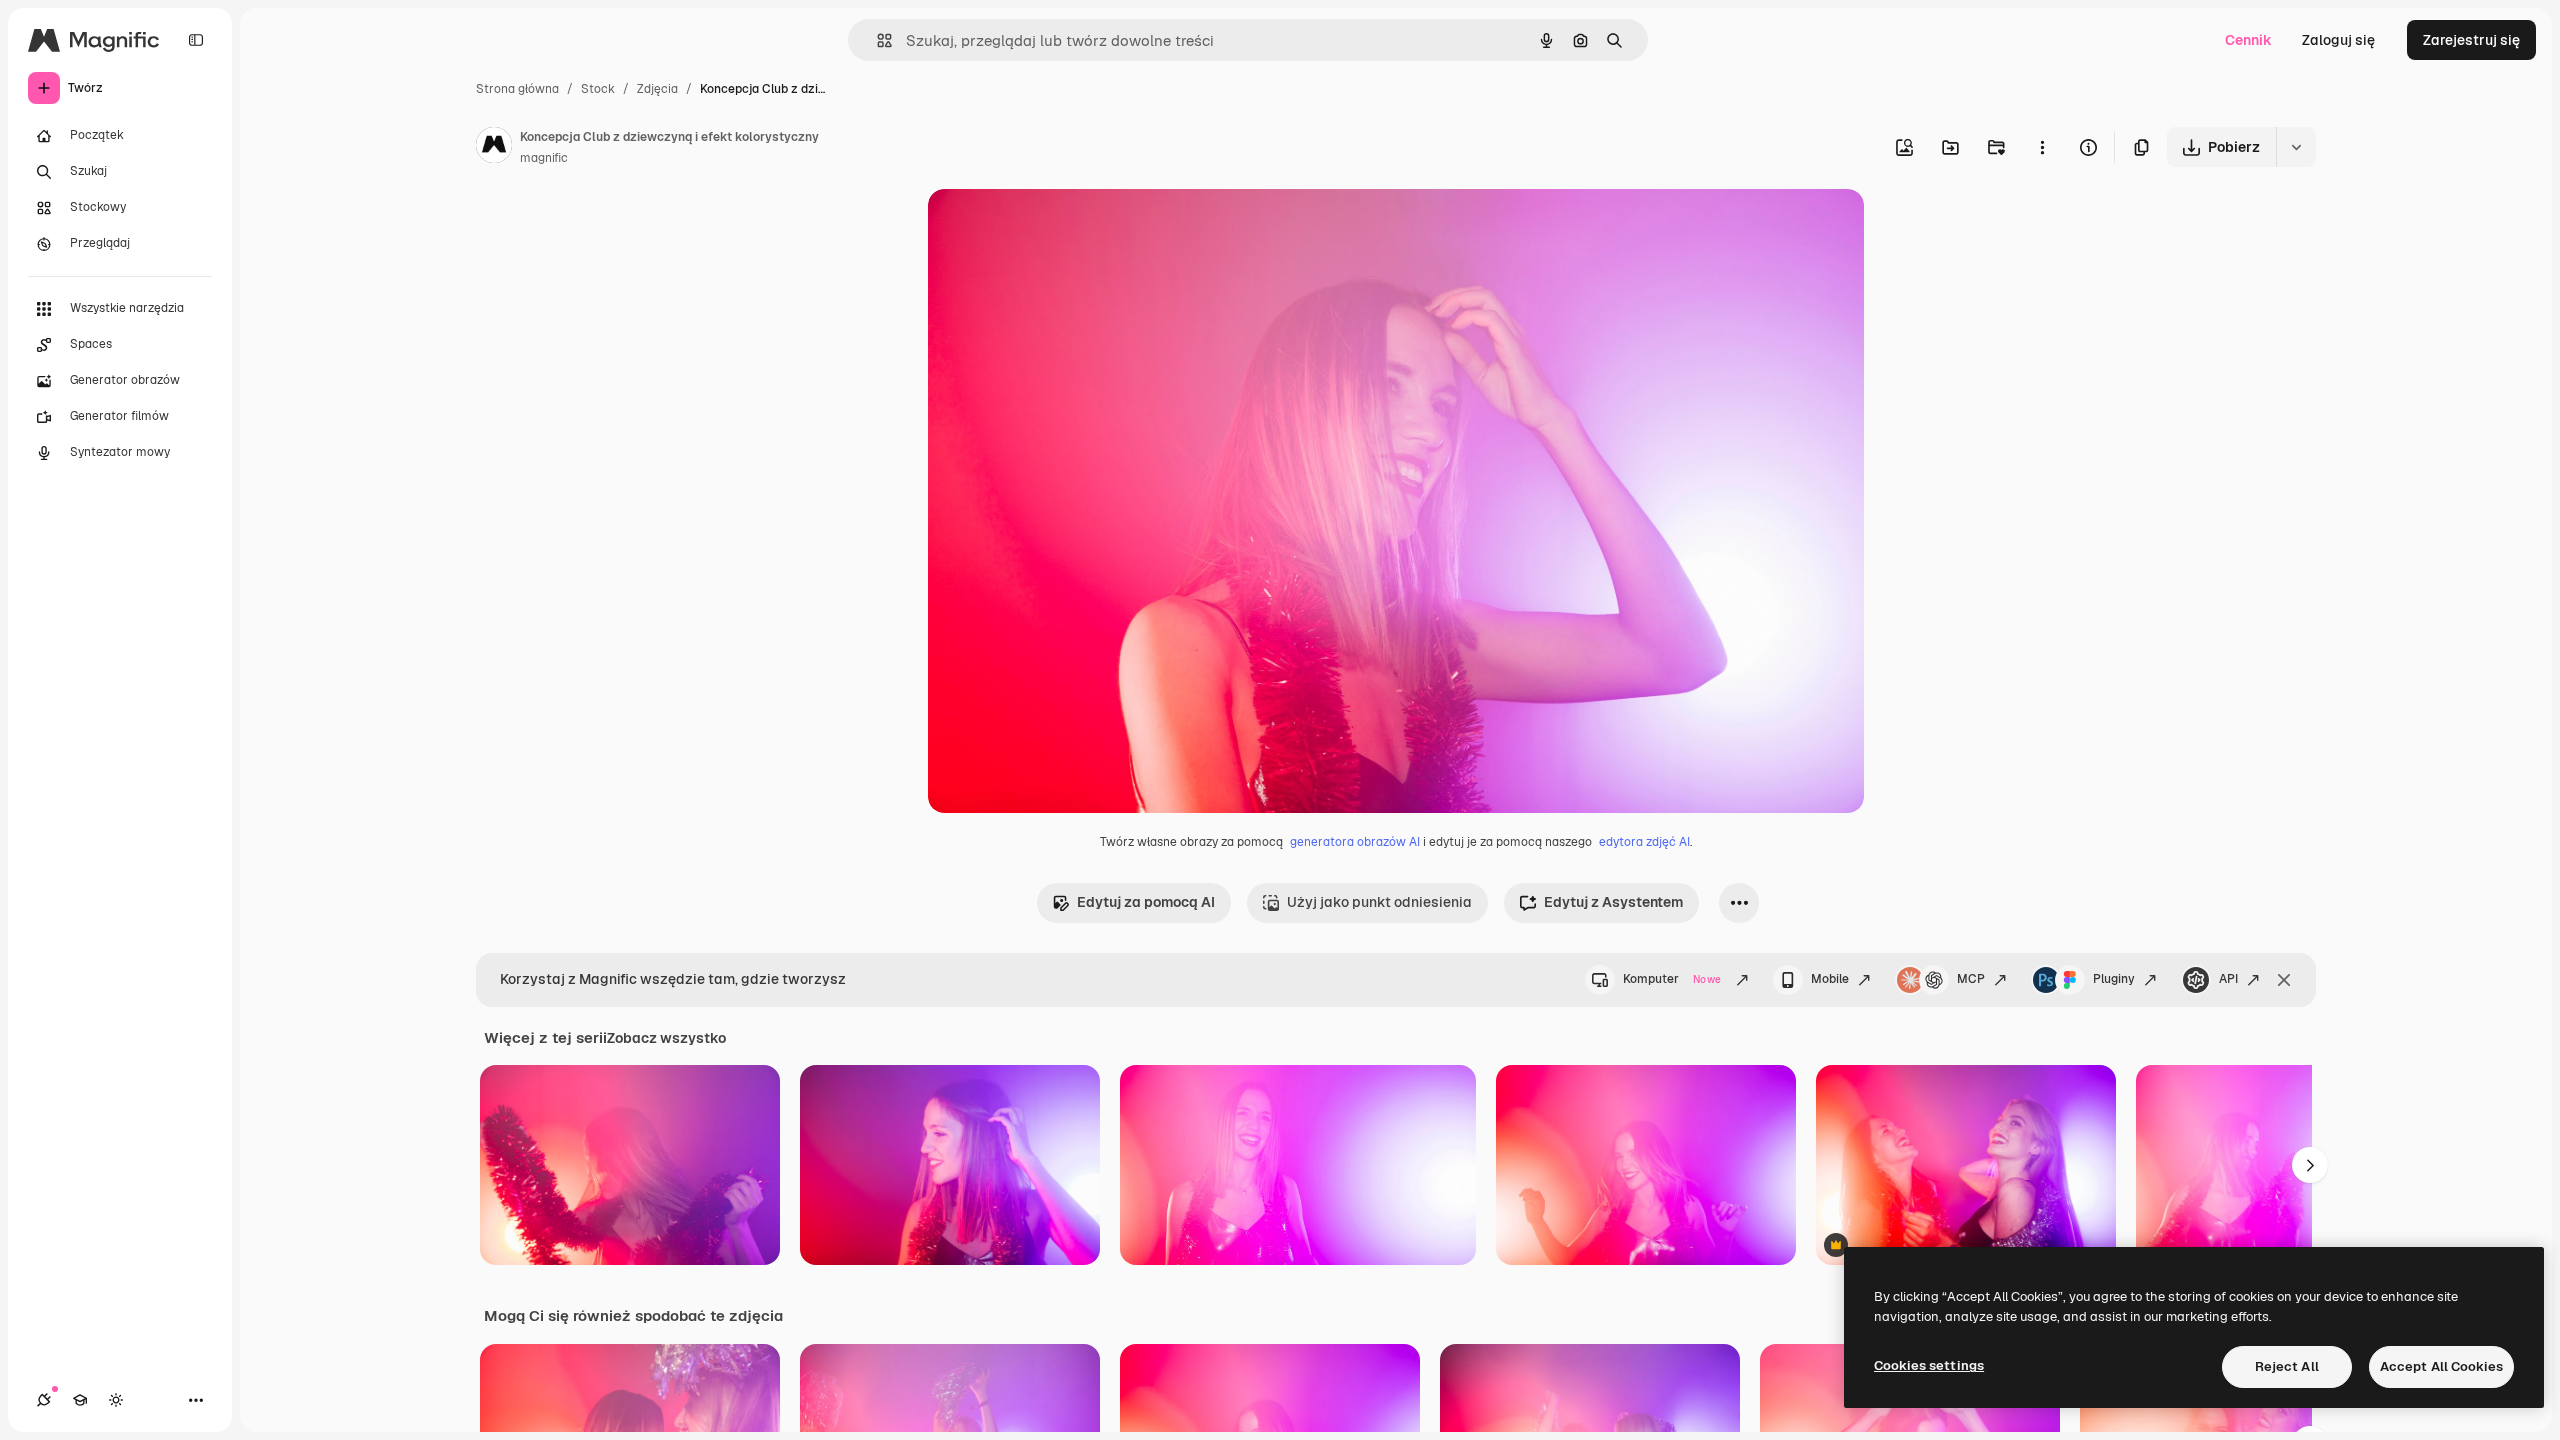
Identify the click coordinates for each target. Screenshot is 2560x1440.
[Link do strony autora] (494, 148)
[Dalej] (2310, 1165)
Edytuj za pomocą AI (1146, 902)
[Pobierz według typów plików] (2296, 147)
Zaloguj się (2338, 40)
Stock (598, 89)
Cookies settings (1929, 1365)
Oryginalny (1066, 227)
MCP (1971, 979)
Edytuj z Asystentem (1613, 902)
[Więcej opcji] (2042, 147)
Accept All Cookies (2441, 1366)
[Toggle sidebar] (196, 40)
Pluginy (2114, 979)
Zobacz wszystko (666, 1038)
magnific (544, 158)
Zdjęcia (657, 89)
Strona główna (517, 89)
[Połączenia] (44, 1400)
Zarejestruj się (2471, 40)
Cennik (2248, 40)
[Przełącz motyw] (116, 1400)
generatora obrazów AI (1355, 842)
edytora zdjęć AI (1644, 842)
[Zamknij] (2284, 980)
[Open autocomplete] (876, 40)
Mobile (1830, 979)
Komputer (1672, 979)
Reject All (2287, 1366)
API (2228, 979)
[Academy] (80, 1400)
